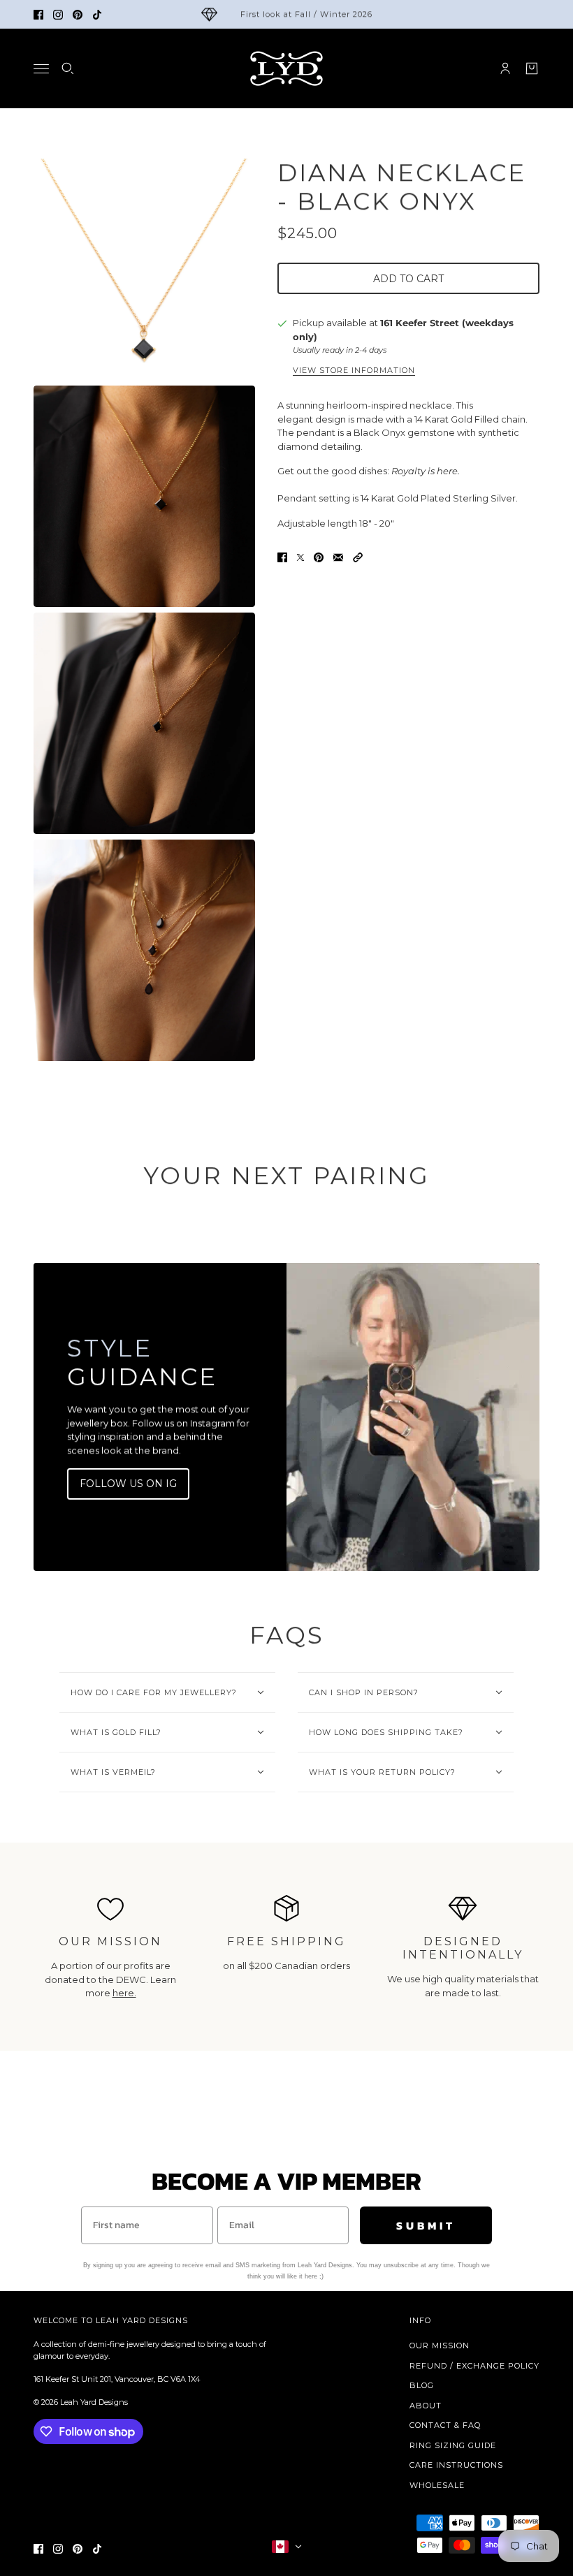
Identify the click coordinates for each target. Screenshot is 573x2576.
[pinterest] (78, 15)
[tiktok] (97, 15)
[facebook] (38, 15)
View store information (354, 371)
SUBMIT (426, 2225)
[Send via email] (338, 557)
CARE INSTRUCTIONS (456, 2465)
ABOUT (426, 2406)
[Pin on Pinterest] (319, 557)
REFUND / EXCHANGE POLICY (474, 2366)
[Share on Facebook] (282, 557)
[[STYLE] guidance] (413, 1417)
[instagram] (58, 15)
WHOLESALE (437, 2485)
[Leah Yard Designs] (286, 68)
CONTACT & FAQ (445, 2425)
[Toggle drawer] (41, 69)
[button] (358, 557)
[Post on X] (300, 557)
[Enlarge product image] (144, 269)
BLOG (422, 2385)
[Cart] (532, 68)
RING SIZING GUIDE (453, 2445)
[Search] (68, 68)
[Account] (505, 68)
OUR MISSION (440, 2346)
